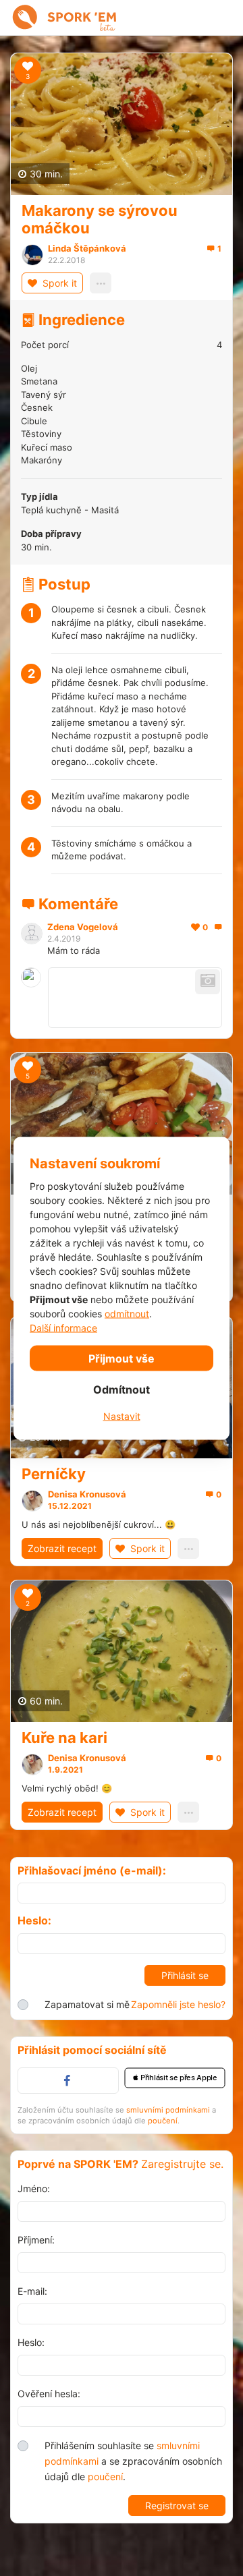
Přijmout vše (122, 1358)
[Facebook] (68, 2081)
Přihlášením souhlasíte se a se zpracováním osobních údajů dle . (133, 2461)
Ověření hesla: (49, 2394)
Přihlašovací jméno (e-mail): (92, 1871)
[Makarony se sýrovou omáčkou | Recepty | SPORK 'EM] (30, 18)
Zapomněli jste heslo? (178, 2004)
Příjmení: (36, 2240)
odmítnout (127, 1313)
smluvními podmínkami (168, 2110)
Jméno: (34, 2188)
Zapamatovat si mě (87, 2004)
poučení (163, 2121)
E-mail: (32, 2291)
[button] (175, 2078)
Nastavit (122, 1415)
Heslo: (34, 1921)
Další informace (63, 1327)
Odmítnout (122, 1389)
